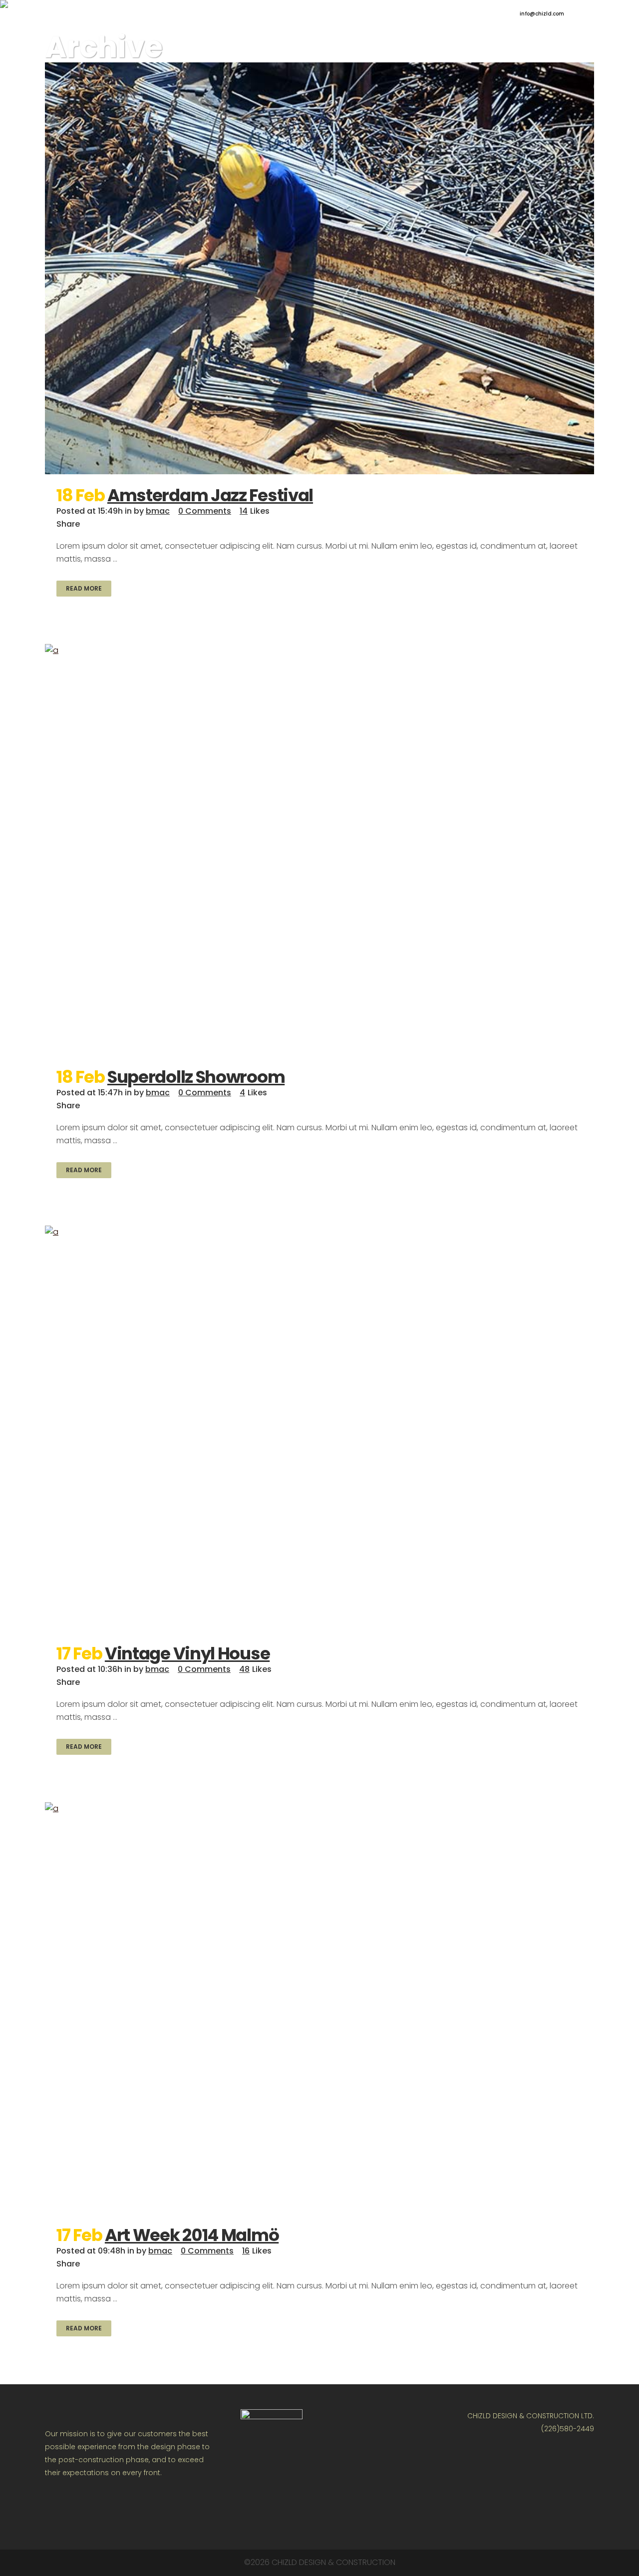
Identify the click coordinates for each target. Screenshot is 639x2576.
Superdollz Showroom (196, 1077)
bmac (158, 511)
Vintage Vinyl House (187, 1653)
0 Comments (205, 511)
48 (255, 1669)
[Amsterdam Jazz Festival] (319, 268)
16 (257, 2251)
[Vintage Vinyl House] (319, 1429)
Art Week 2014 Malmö (192, 2235)
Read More (84, 588)
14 (255, 511)
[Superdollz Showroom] (319, 850)
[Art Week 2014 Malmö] (319, 2008)
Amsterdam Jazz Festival (210, 495)
